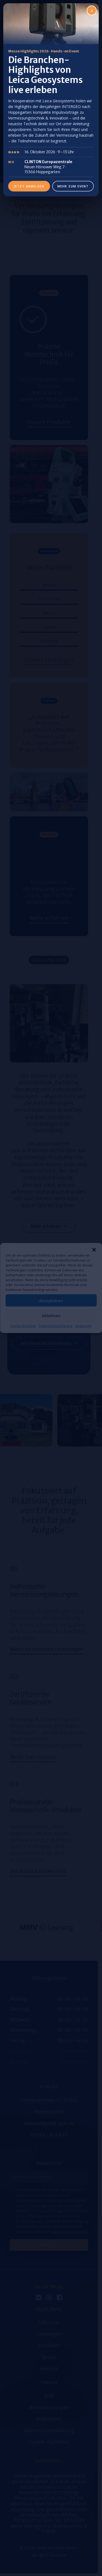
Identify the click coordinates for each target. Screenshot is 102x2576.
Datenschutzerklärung (55, 1326)
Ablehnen (51, 1315)
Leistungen (83, 1326)
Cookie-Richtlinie (23, 1326)
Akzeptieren (51, 1300)
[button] (94, 1250)
